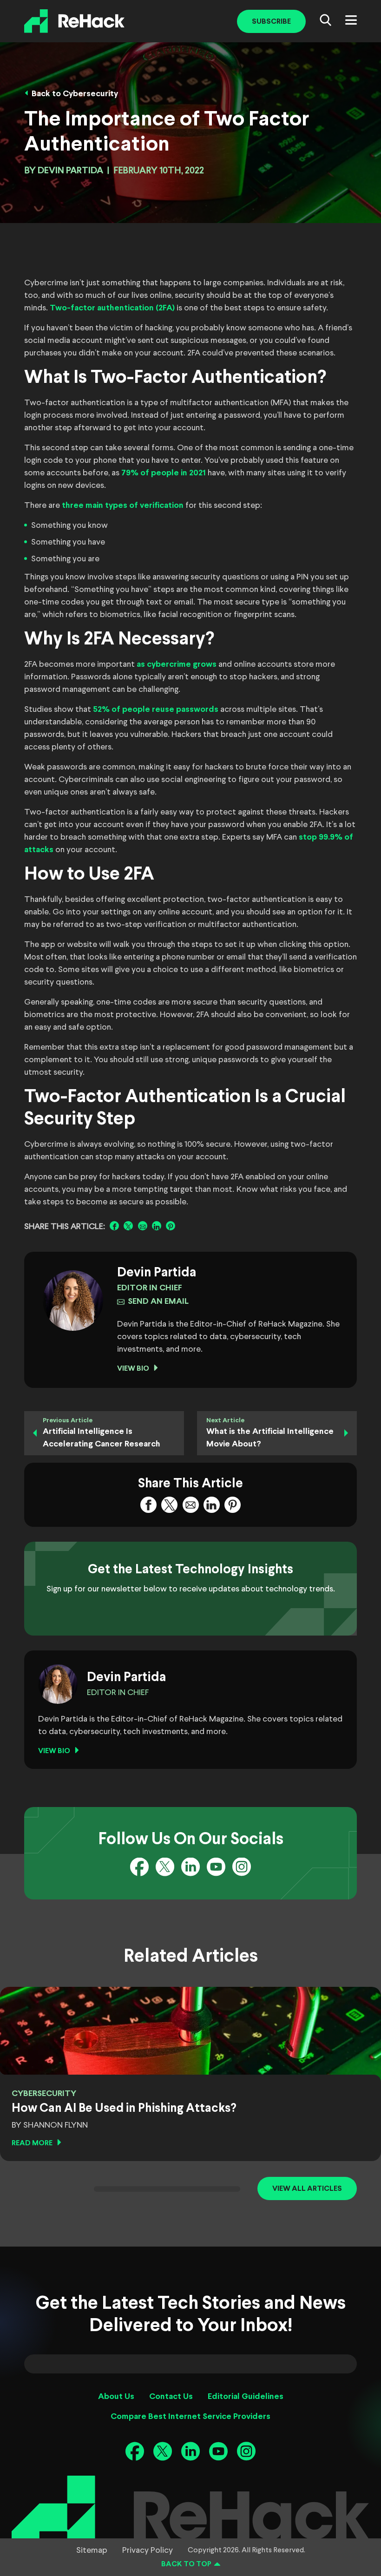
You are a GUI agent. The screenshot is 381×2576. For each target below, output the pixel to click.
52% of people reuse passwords (156, 710)
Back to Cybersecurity (75, 94)
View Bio (133, 1369)
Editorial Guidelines (246, 2397)
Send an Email (158, 1302)
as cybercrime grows (177, 665)
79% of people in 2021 (164, 473)
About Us (116, 2397)
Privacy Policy (148, 2550)
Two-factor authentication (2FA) (112, 308)
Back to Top (186, 2564)
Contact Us (171, 2397)
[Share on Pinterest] (171, 1226)
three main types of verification (123, 506)
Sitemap (92, 2550)
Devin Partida (70, 171)
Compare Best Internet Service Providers (190, 2417)
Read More (32, 2143)
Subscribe (271, 22)
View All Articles (307, 2189)
